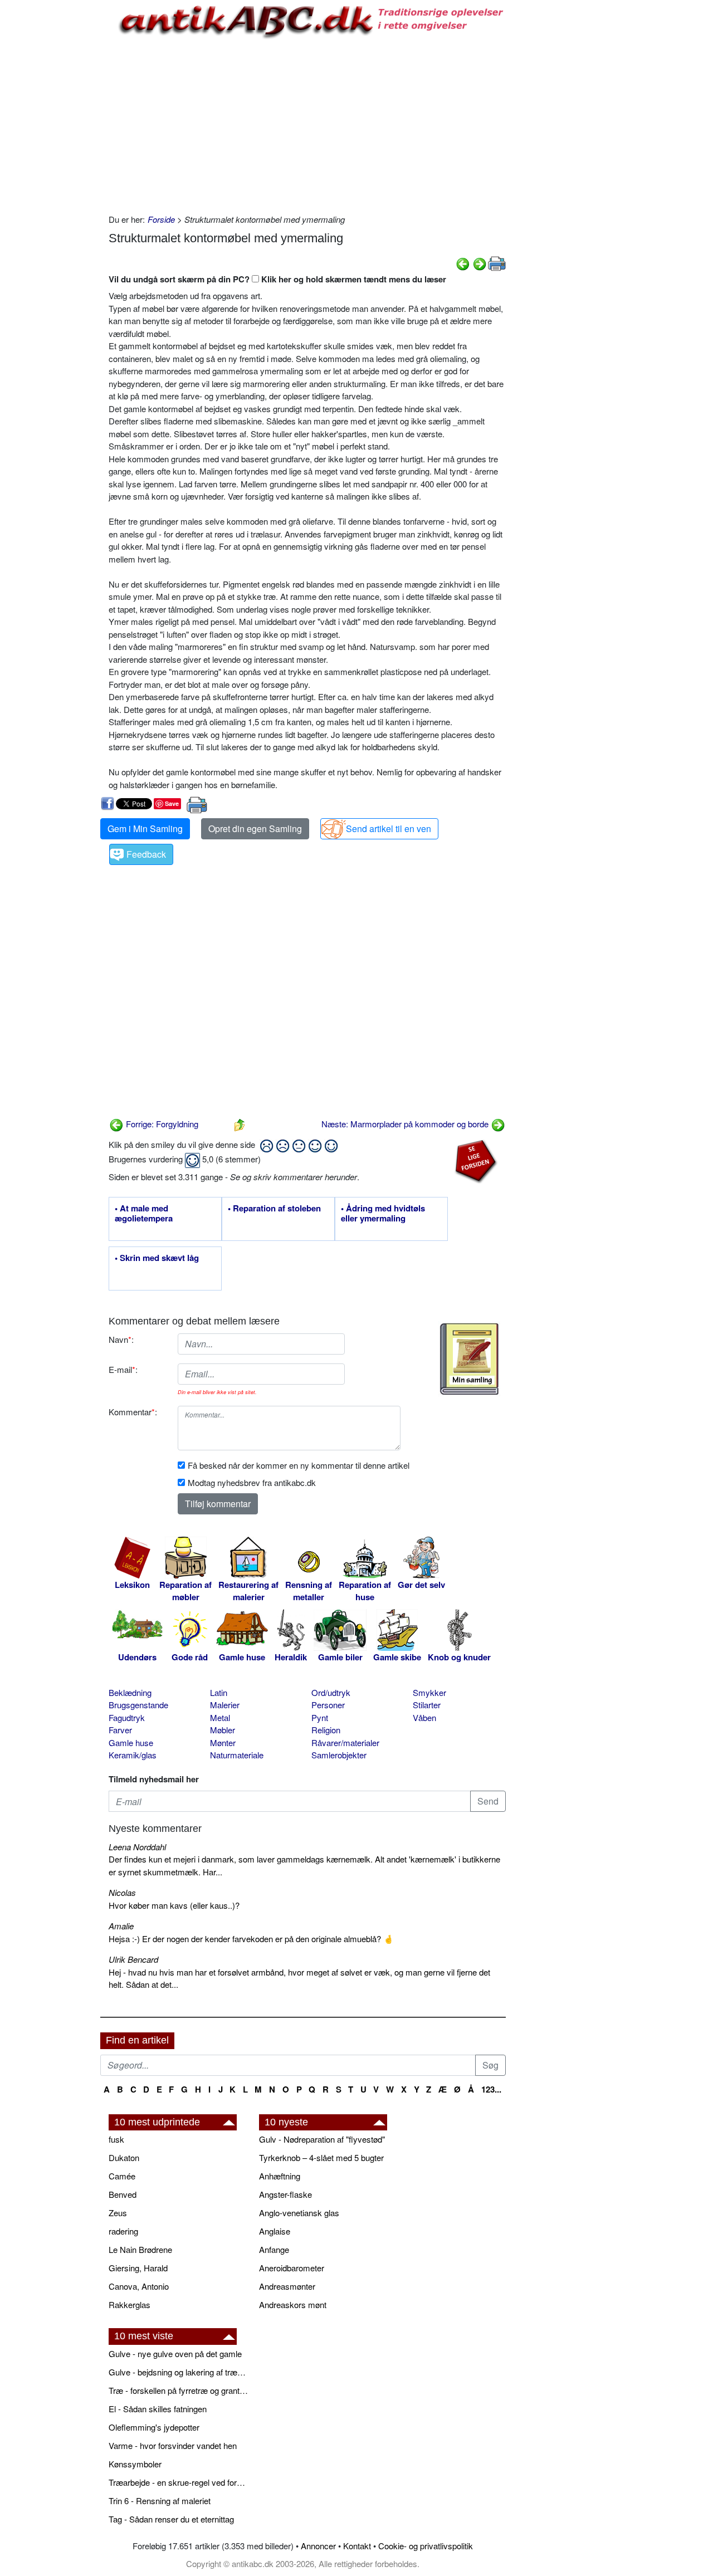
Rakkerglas (130, 2304)
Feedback (146, 854)
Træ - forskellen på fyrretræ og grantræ (178, 2390)
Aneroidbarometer (292, 2268)
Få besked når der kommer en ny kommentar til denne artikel (299, 1465)
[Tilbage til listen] (240, 1124)
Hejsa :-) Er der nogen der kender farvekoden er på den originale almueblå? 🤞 (251, 1939)
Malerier (225, 1705)
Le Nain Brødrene (140, 2249)
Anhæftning (280, 2176)
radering (123, 2231)
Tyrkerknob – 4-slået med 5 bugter (321, 2157)
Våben (424, 1717)
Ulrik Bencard (133, 1959)
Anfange (274, 2249)
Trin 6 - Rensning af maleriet (160, 2501)
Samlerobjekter (339, 1755)
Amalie (121, 1926)
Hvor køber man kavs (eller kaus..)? (174, 1905)
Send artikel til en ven (389, 828)
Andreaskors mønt (293, 2304)
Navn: (121, 1339)
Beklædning (130, 1692)
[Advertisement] (53, 168)
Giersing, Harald (138, 2268)
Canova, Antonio (139, 2286)
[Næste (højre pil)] (480, 263)
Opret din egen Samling (255, 828)
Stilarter (427, 1705)
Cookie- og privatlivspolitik (426, 2546)
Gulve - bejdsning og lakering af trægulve (178, 2372)
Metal (220, 1717)
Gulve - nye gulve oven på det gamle (175, 2353)
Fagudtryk (127, 1717)
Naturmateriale (237, 1755)
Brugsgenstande (138, 1705)
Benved (123, 2194)
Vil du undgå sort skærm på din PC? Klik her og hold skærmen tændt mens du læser (277, 279)
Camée (122, 2176)
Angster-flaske (285, 2194)
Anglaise (275, 2231)
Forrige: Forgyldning (161, 1124)
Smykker (429, 1692)
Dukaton (124, 2157)
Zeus (118, 2213)
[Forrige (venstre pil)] (463, 263)
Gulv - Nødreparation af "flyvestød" (322, 2139)
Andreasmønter (287, 2286)
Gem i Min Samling (145, 828)
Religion (326, 1730)
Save (172, 803)
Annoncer (318, 2546)
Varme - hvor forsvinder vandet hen (173, 2445)
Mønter (223, 1742)
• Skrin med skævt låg (157, 1258)
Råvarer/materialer (345, 1742)
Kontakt (357, 2546)
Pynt (320, 1717)
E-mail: (123, 1369)
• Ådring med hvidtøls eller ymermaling (383, 1214)
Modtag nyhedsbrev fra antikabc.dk (252, 1482)
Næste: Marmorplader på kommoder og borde (406, 1124)
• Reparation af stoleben (274, 1209)
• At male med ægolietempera (144, 1214)
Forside (161, 219)
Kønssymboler (135, 2464)
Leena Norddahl (137, 1847)
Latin (219, 1692)
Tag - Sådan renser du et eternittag (171, 2519)
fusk (116, 2139)
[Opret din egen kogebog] (469, 1359)
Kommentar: (133, 1412)
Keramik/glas (133, 1755)
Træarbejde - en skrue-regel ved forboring (178, 2482)
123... (491, 2089)
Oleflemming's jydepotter (154, 2427)
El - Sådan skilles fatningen (158, 2409)
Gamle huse (131, 1742)
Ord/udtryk (331, 1692)
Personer (328, 1705)
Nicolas (122, 1892)
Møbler (223, 1730)
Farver (120, 1730)
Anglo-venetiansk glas (299, 2213)
